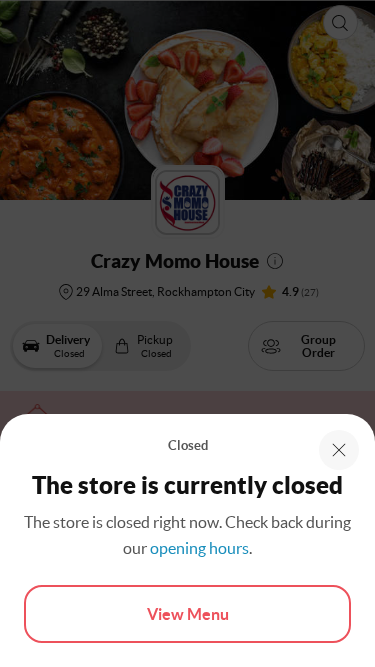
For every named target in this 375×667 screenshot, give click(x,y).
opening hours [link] (199, 548)
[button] (339, 450)
